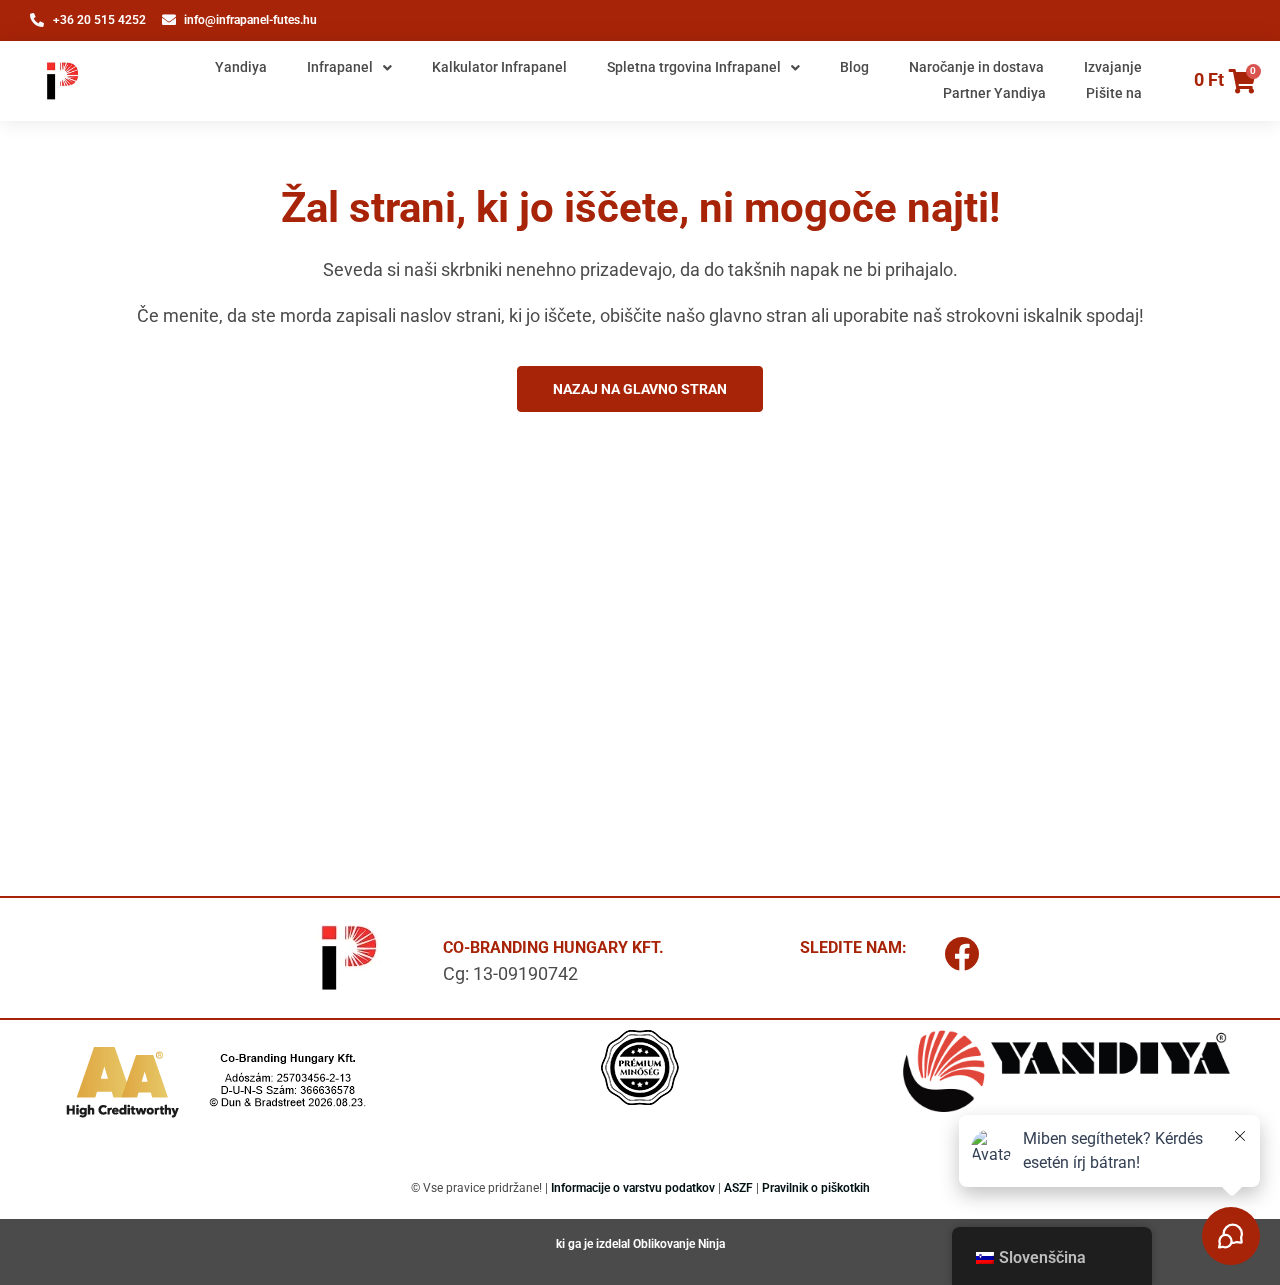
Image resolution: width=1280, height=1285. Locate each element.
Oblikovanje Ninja (679, 1244)
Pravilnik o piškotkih (816, 1188)
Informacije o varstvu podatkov (633, 1188)
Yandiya (241, 67)
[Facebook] (962, 953)
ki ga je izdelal (594, 1244)
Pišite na (1114, 93)
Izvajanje (1113, 67)
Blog (854, 67)
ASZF (738, 1188)
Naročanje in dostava (976, 67)
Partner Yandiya (994, 93)
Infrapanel (340, 67)
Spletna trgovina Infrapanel (694, 67)
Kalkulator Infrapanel (499, 67)
